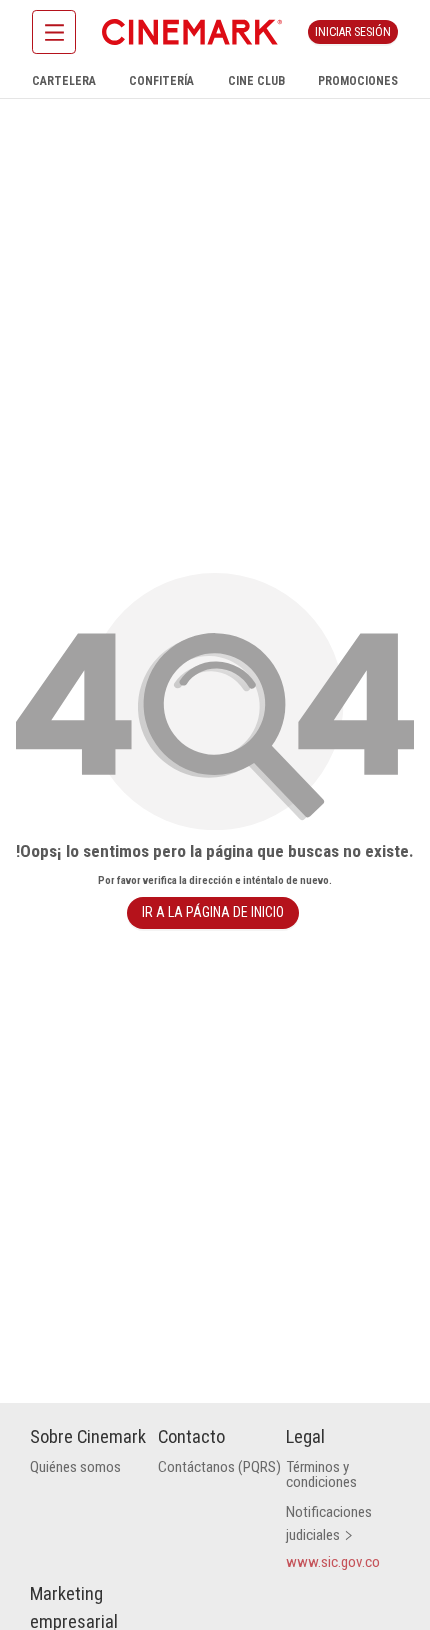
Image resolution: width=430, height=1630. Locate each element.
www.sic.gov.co (333, 1562)
